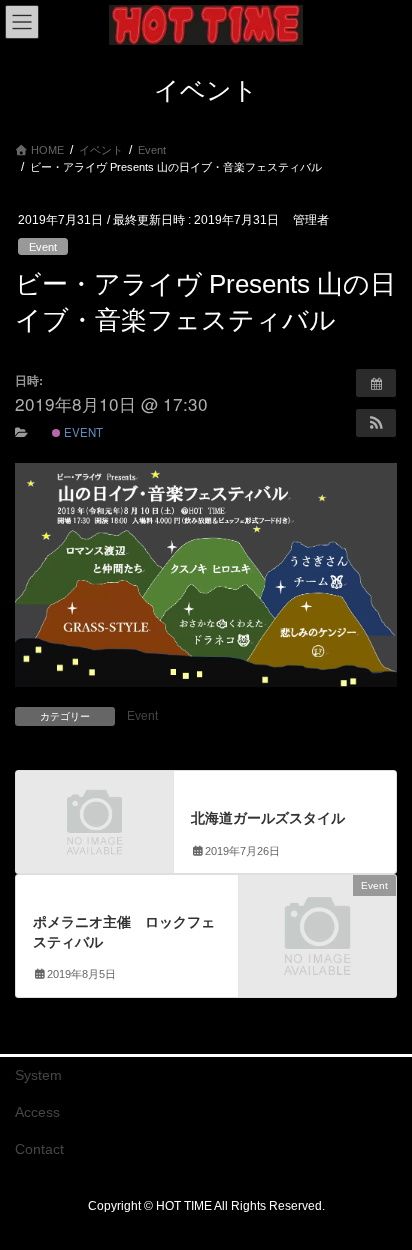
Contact (39, 1149)
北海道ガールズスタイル (268, 818)
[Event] (317, 923)
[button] (376, 423)
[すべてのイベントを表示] (376, 383)
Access (37, 1112)
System (38, 1075)
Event (43, 247)
